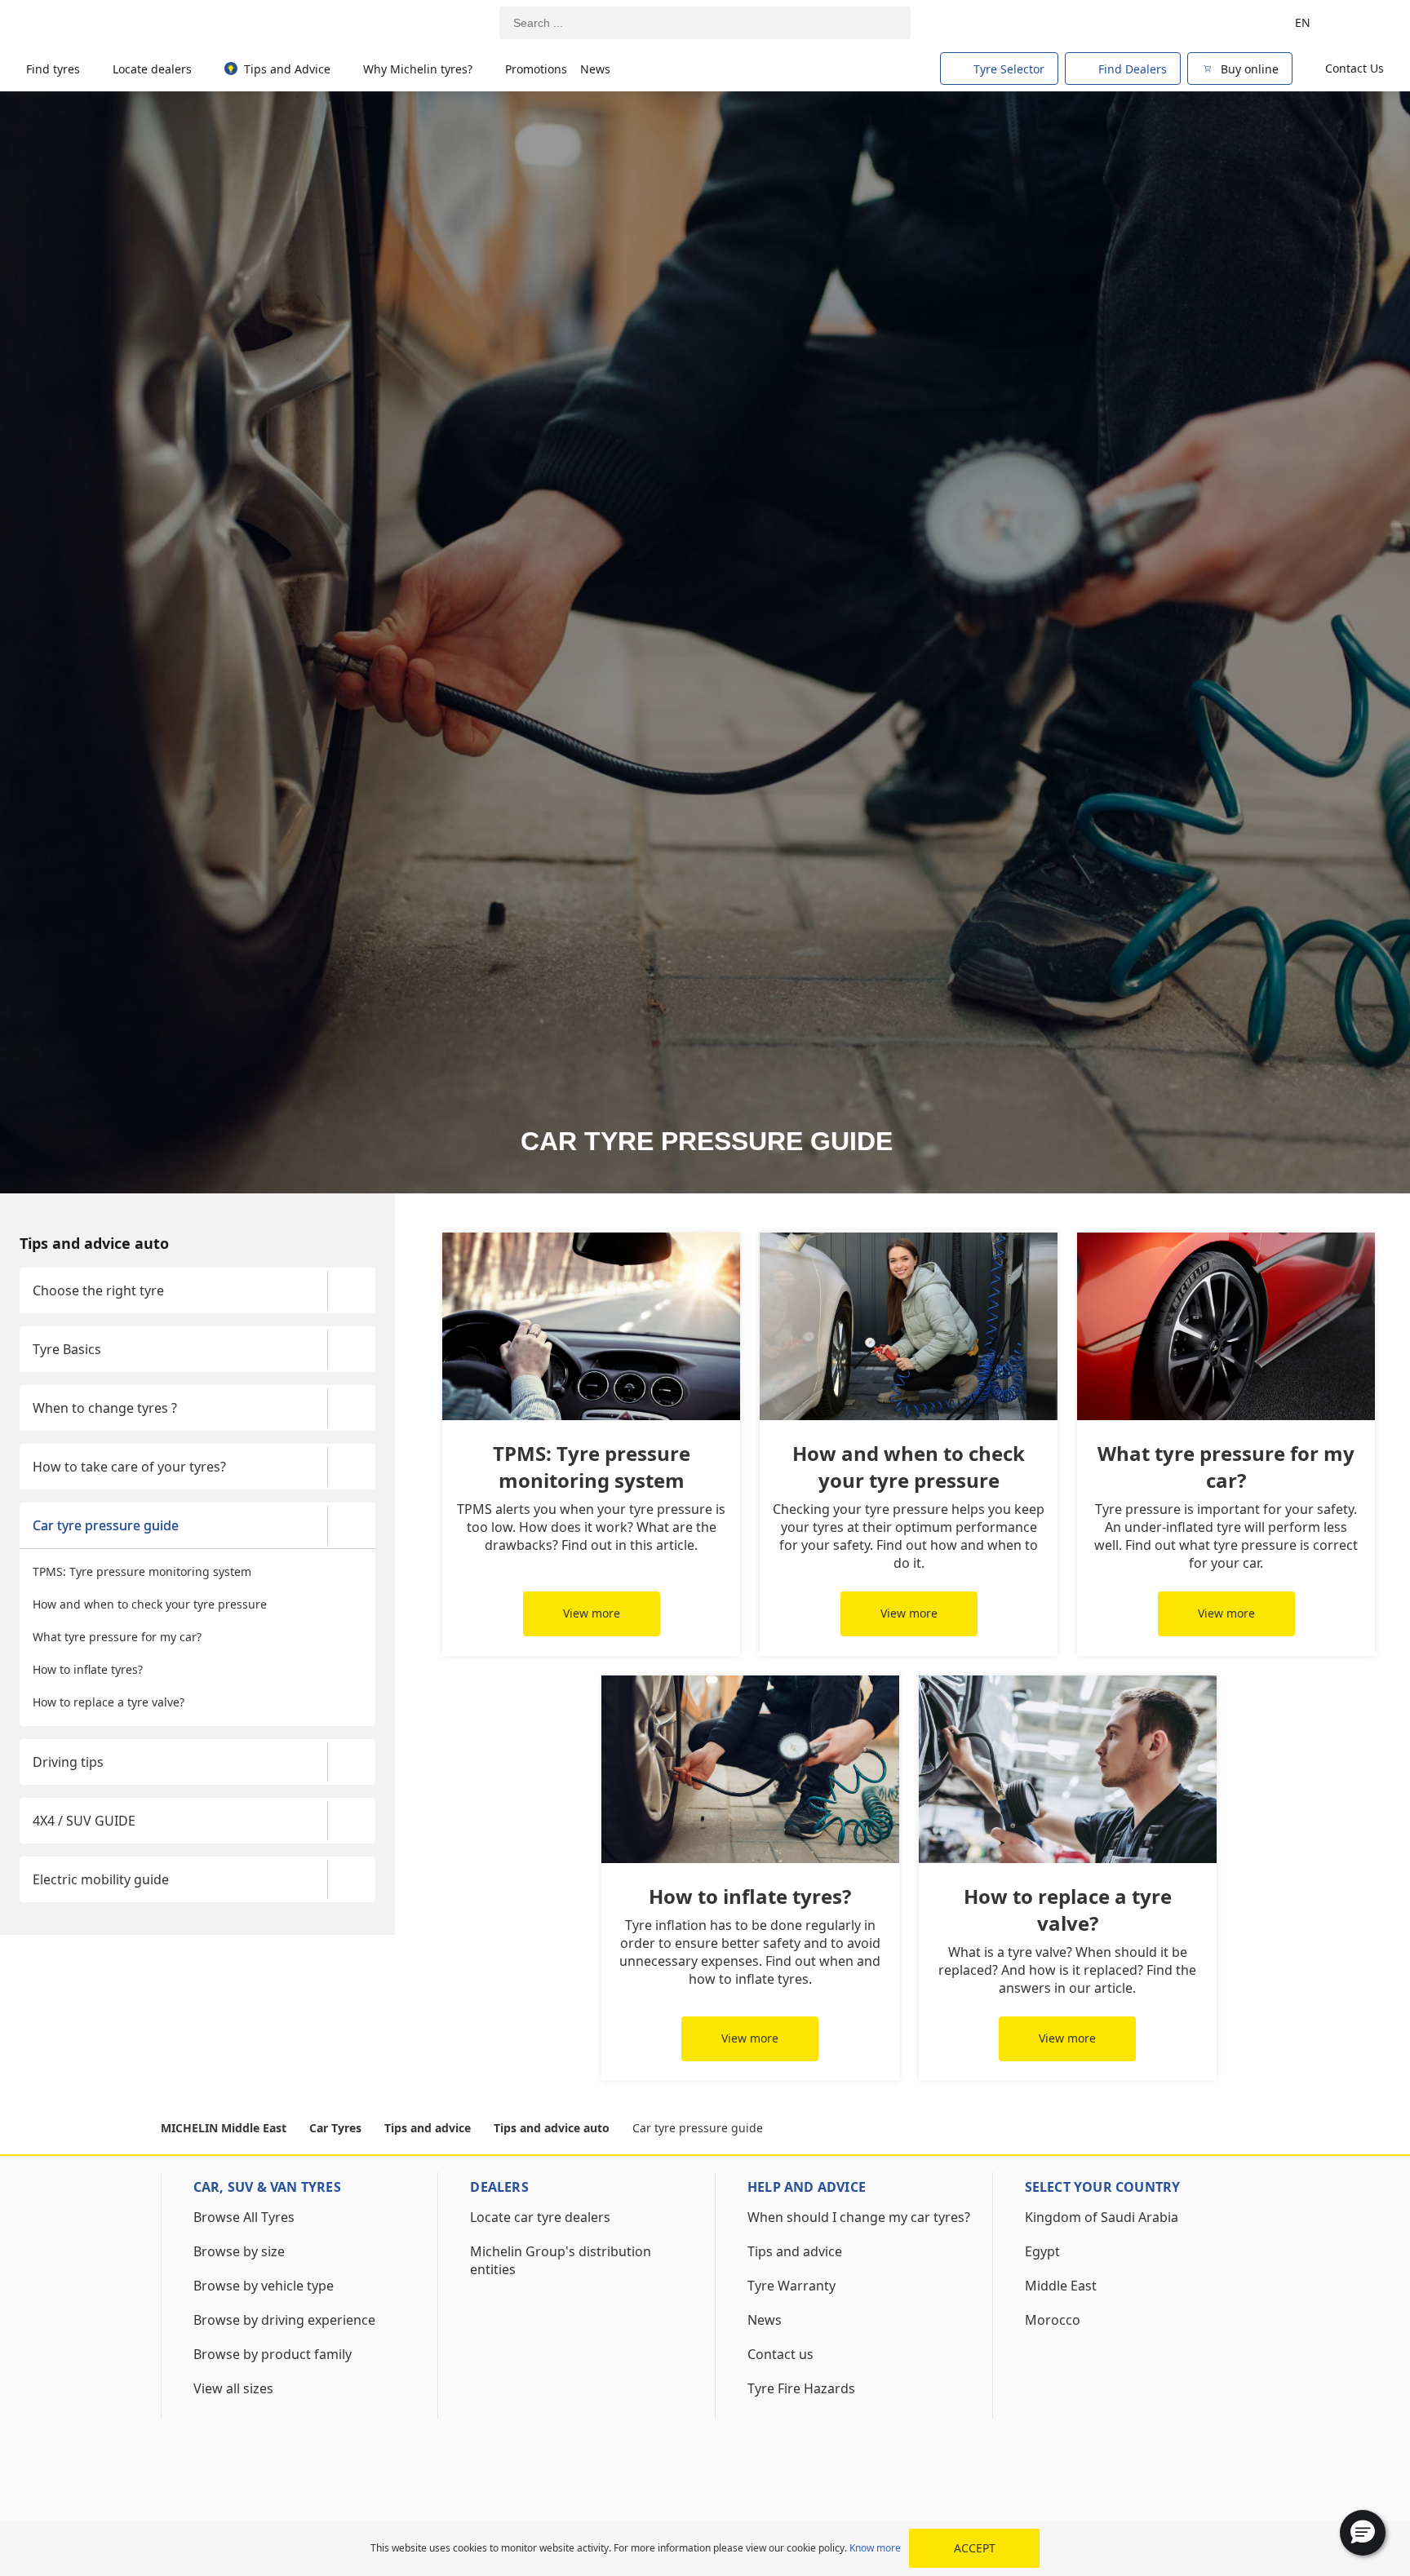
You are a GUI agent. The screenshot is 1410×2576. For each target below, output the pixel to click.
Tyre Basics (67, 1349)
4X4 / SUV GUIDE (84, 1821)
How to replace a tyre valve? (109, 1702)
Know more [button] (875, 2548)
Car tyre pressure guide (106, 1525)
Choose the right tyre (98, 1290)
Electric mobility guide (101, 1879)
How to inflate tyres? (88, 1669)
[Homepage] (100, 23)
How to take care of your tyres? (129, 1467)
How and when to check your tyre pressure (150, 1604)
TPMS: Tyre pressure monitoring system (142, 1571)
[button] (1363, 2533)
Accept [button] (975, 2548)
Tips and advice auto (94, 1243)
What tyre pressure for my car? (117, 1637)
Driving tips (68, 1762)
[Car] (1361, 23)
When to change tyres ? (105, 1408)
